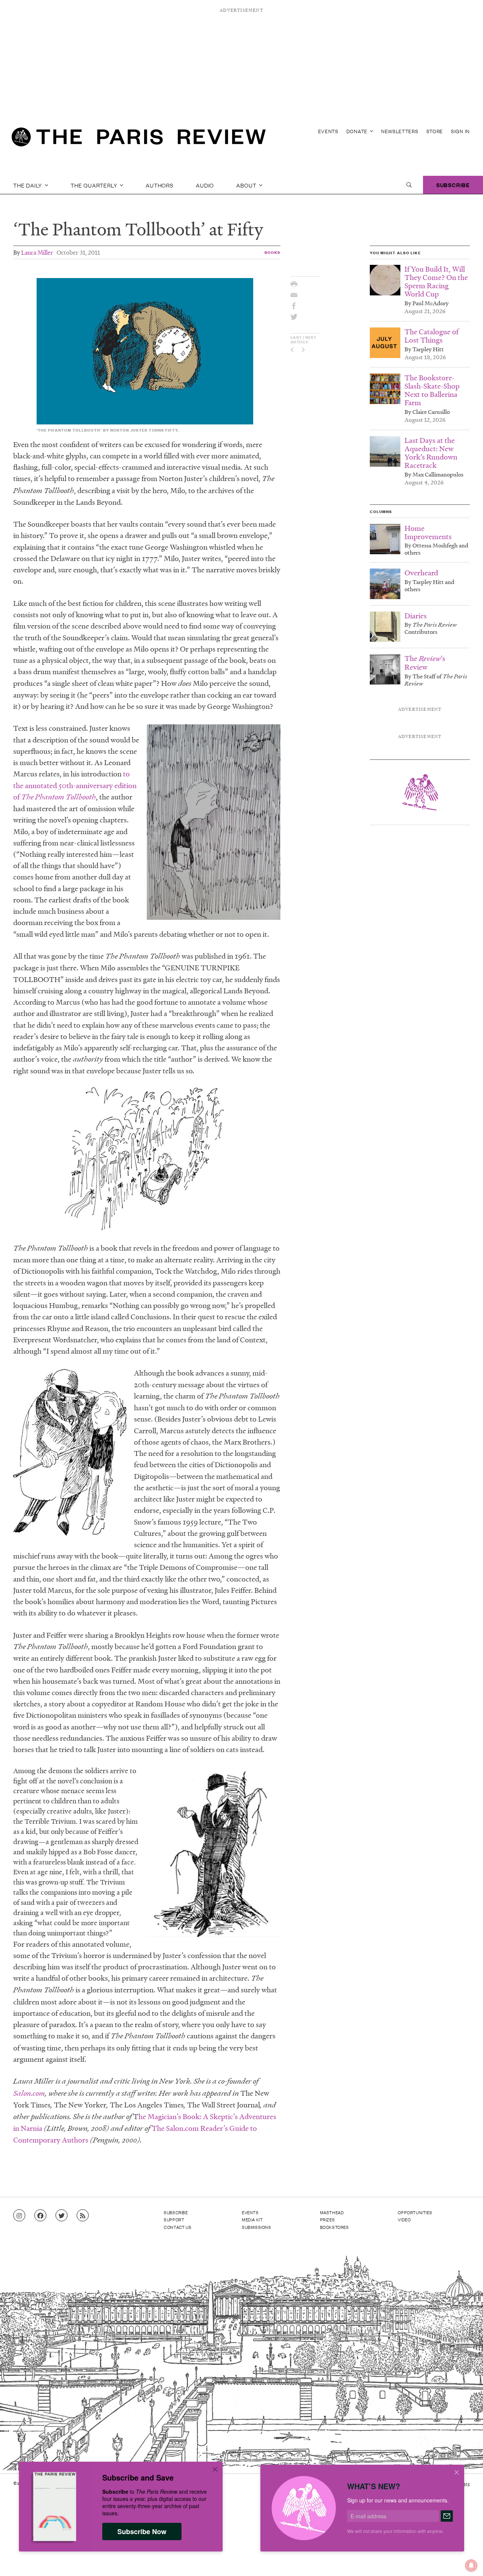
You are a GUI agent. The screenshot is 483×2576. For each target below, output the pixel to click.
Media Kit (252, 2219)
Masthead (332, 2212)
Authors (160, 185)
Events (328, 131)
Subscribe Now (142, 2531)
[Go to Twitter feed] (62, 2216)
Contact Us (178, 2227)
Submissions (257, 2227)
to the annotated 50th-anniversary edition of (75, 785)
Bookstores (335, 2227)
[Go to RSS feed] (83, 2216)
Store (435, 131)
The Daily (28, 185)
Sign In (460, 131)
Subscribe (453, 185)
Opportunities (415, 2212)
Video (404, 2219)
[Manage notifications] (465, 2559)
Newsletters (400, 131)
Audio (205, 185)
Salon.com (29, 2093)
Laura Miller (37, 252)
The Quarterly (95, 185)
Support (174, 2219)
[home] (139, 140)
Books (273, 252)
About (247, 185)
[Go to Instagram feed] (19, 2216)
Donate (358, 131)
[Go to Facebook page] (40, 2216)
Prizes (328, 2219)
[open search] (409, 185)
